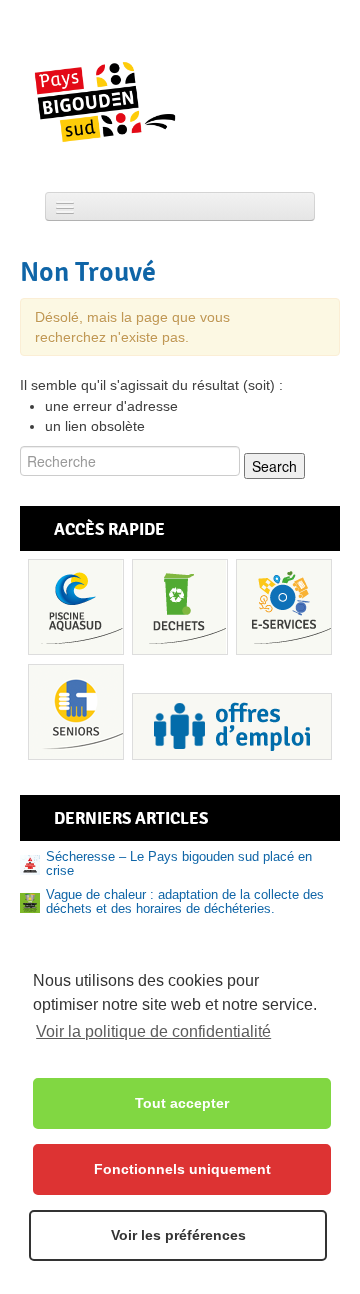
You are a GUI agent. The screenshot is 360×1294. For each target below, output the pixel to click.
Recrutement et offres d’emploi (232, 726)
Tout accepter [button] (182, 1103)
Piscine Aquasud (76, 607)
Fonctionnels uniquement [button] (182, 1169)
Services (284, 607)
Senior (76, 712)
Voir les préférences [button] (178, 1235)
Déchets (180, 607)
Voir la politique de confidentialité (153, 1031)
